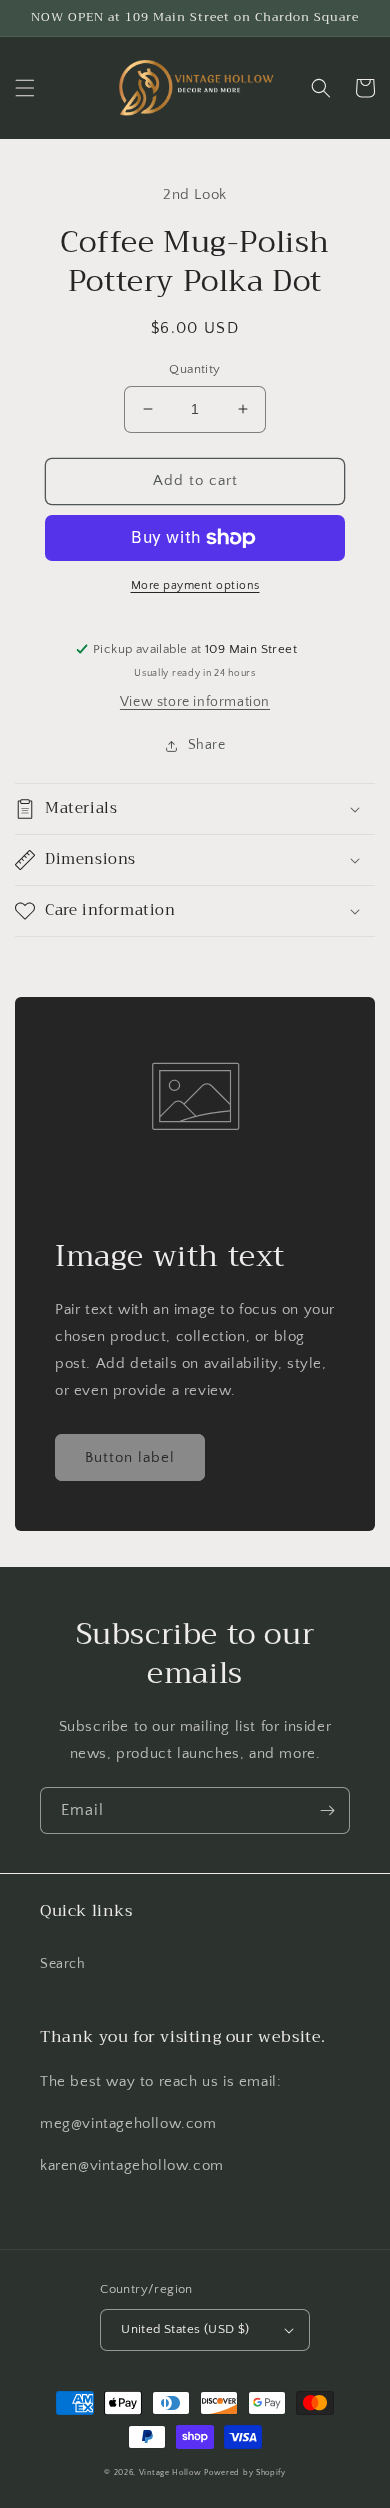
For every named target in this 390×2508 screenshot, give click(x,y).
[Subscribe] (327, 1810)
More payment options (195, 585)
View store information (195, 702)
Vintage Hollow (170, 2472)
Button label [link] (130, 1457)
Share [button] (207, 745)
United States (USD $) (185, 2329)
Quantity (194, 369)
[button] (25, 88)
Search (63, 1964)
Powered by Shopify (245, 2472)
